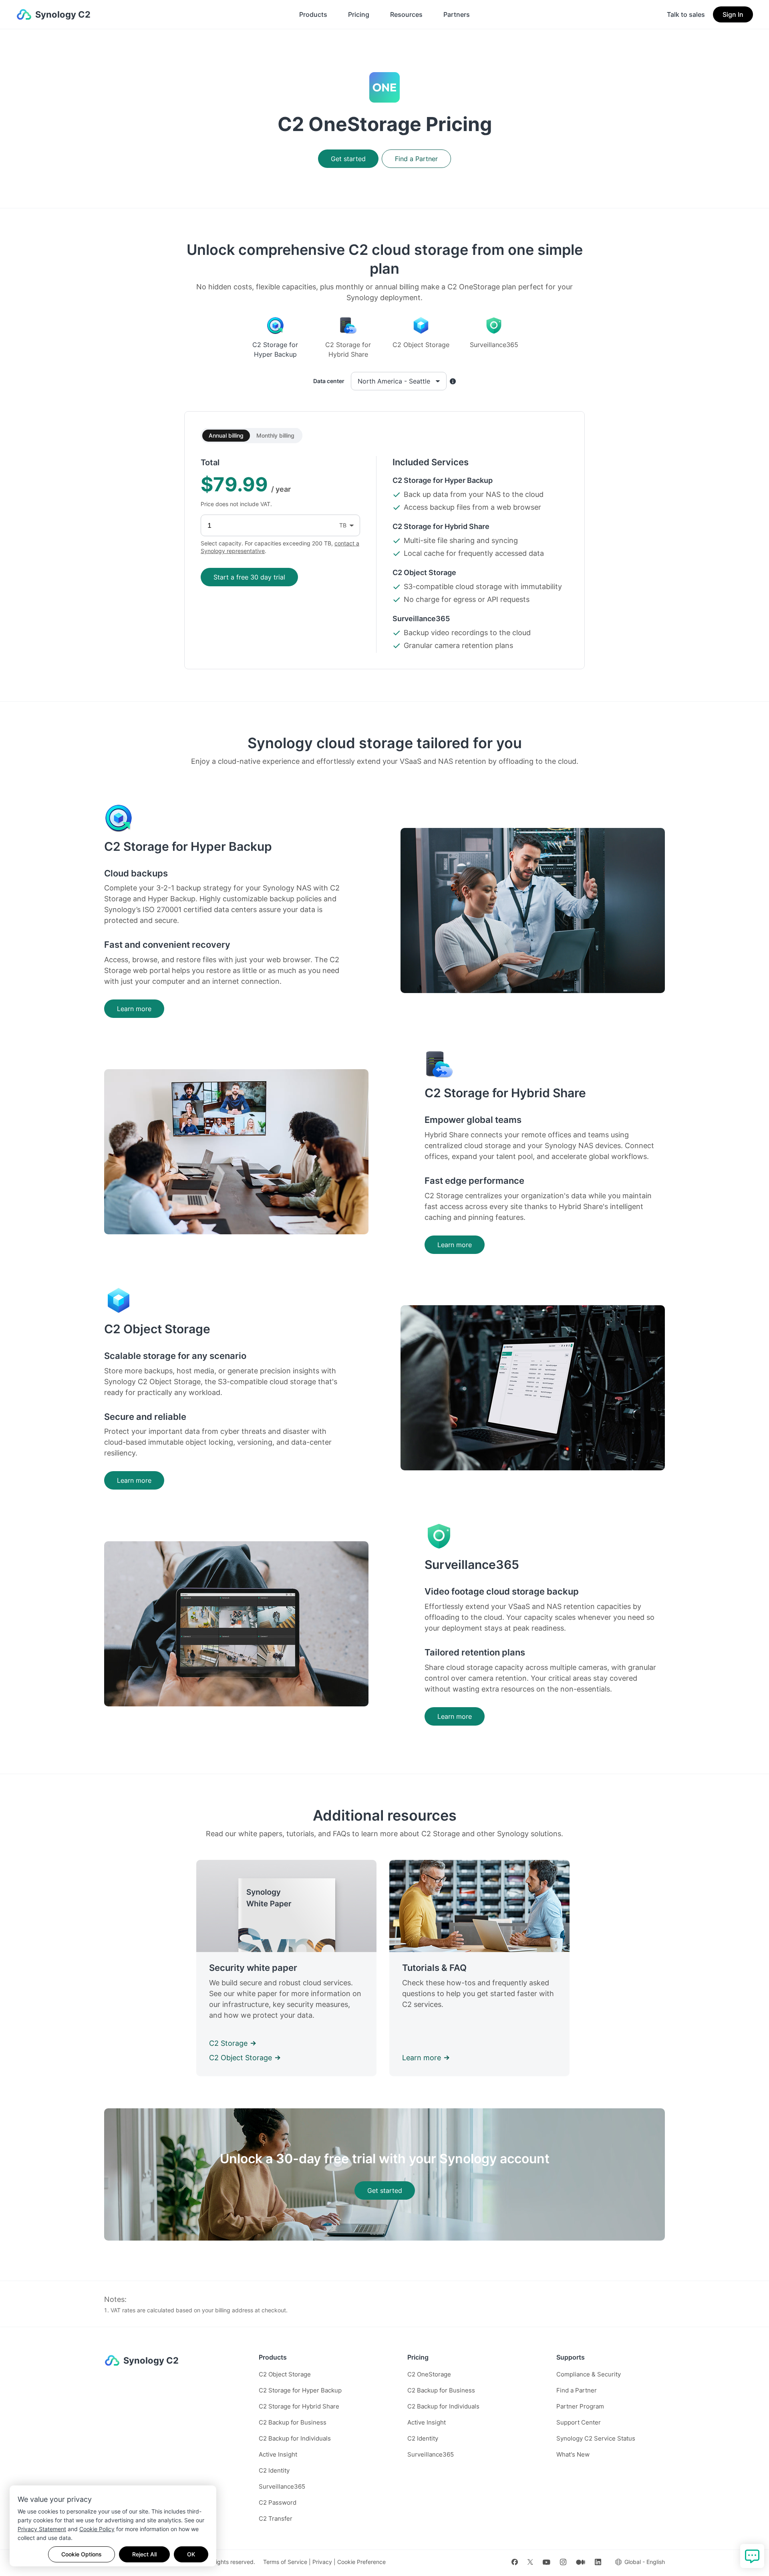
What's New (573, 2454)
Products (313, 14)
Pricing (359, 14)
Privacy (322, 2562)
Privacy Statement (42, 2529)
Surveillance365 (282, 2486)
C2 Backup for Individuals (295, 2438)
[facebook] (515, 2562)
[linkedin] (598, 2562)
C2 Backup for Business (293, 2422)
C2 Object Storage (285, 2374)
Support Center (579, 2422)
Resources (406, 14)
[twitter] (530, 2562)
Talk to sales (686, 14)
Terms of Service (285, 2562)
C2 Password (278, 2502)
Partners (457, 14)
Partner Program (580, 2406)
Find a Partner (577, 2390)
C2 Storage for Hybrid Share (299, 2406)
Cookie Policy (97, 2529)
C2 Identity (274, 2470)
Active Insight (278, 2454)
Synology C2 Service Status (596, 2438)
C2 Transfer (276, 2518)
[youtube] (547, 2562)
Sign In (733, 14)
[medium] (581, 2562)
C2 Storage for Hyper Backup (300, 2390)
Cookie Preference (361, 2562)
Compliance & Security (589, 2374)
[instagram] (563, 2562)
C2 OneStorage (429, 2374)
